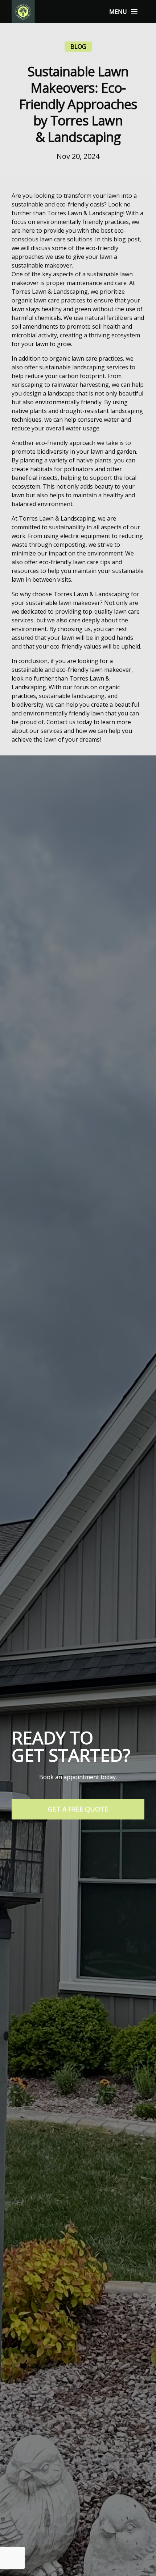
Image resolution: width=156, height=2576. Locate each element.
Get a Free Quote (78, 1809)
